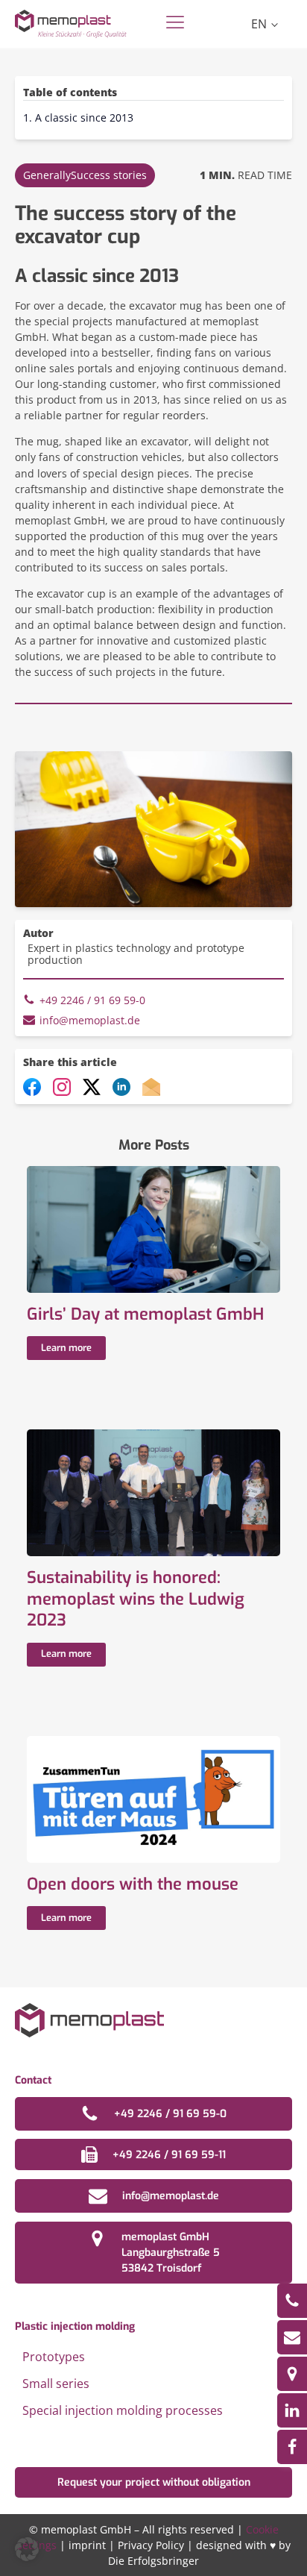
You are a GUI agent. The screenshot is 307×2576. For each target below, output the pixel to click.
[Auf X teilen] (92, 1091)
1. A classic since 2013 (78, 117)
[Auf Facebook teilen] (32, 1091)
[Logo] (71, 23)
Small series (56, 2384)
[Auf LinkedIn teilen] (121, 1091)
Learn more (66, 1348)
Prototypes (54, 2357)
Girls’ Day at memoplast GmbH (145, 1314)
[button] (27, 2549)
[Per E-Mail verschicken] (151, 1091)
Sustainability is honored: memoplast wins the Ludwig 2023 (136, 1599)
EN (259, 24)
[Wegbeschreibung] (292, 2374)
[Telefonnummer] (292, 2301)
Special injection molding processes (123, 2410)
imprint (87, 2545)
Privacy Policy (151, 2545)
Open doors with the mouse (133, 1884)
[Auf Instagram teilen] (62, 1091)
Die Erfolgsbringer (153, 2561)
